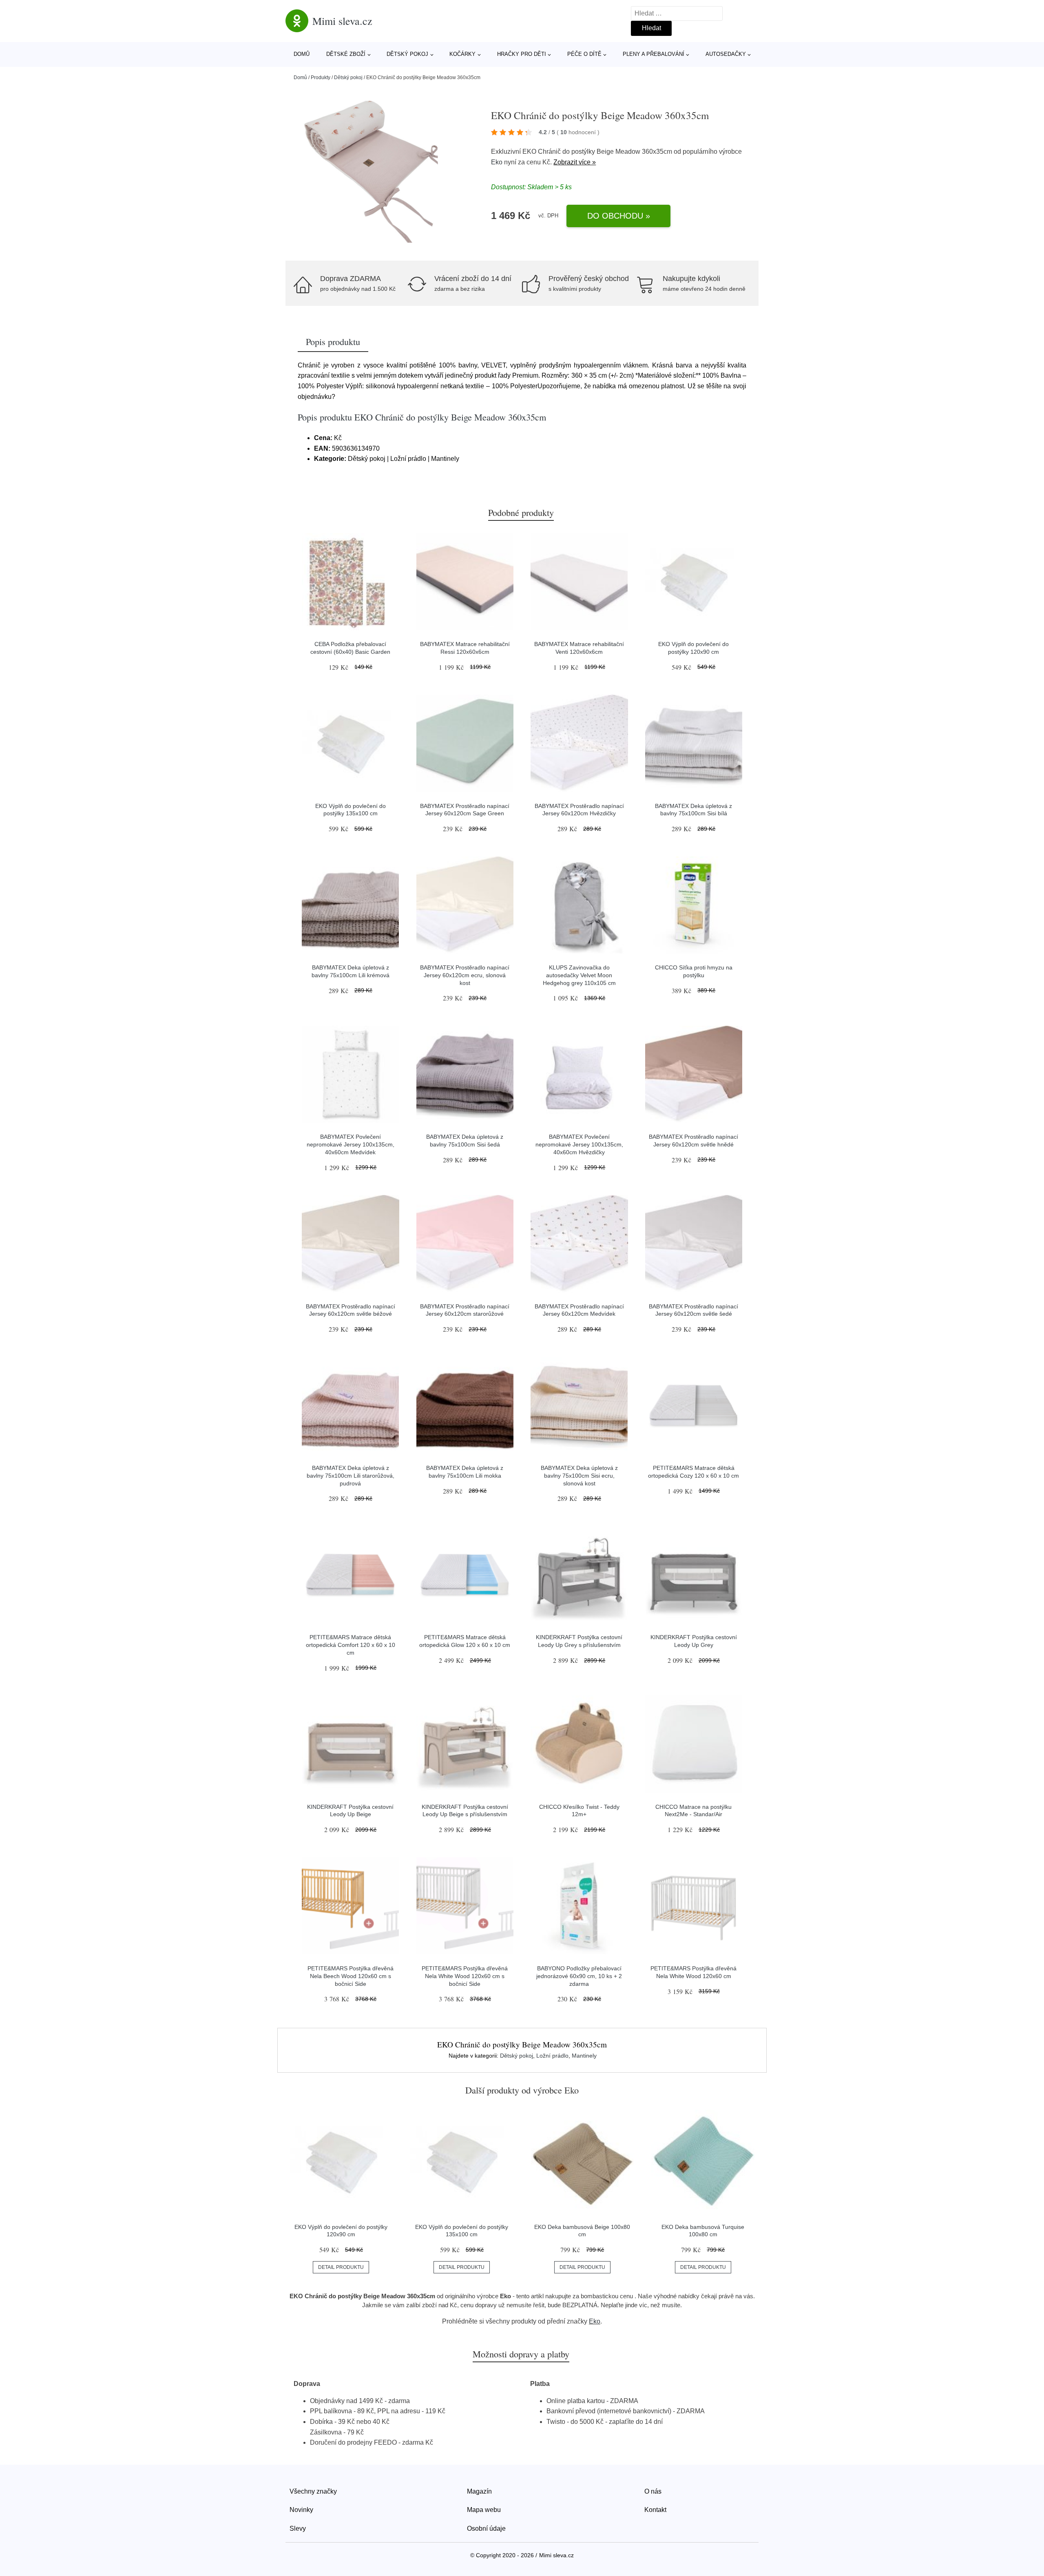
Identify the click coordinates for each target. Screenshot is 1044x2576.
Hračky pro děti (522, 54)
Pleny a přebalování (654, 54)
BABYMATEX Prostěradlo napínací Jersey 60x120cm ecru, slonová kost (465, 975)
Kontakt (655, 2510)
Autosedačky (726, 54)
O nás (653, 2491)
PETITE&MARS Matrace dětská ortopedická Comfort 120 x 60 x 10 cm (351, 1645)
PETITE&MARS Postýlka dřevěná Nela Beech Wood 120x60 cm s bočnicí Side (351, 1976)
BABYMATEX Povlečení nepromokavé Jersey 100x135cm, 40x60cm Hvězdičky (579, 1144)
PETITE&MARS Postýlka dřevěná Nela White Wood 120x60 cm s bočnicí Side (465, 1976)
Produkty (321, 77)
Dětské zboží (346, 54)
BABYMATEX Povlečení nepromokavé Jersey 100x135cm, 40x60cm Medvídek (351, 1144)
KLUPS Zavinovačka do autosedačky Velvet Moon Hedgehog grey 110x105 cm (579, 975)
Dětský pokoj (407, 54)
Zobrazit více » (575, 162)
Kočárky (462, 54)
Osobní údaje (486, 2528)
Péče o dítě (584, 54)
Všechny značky (313, 2491)
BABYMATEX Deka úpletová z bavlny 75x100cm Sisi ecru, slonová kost (579, 1475)
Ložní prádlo (552, 2056)
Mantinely (584, 2056)
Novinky (301, 2510)
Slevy (298, 2528)
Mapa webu (484, 2510)
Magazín (479, 2491)
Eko (497, 162)
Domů (302, 54)
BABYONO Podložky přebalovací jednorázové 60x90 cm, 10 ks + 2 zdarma (579, 1976)
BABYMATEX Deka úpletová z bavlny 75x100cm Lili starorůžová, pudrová (351, 1475)
